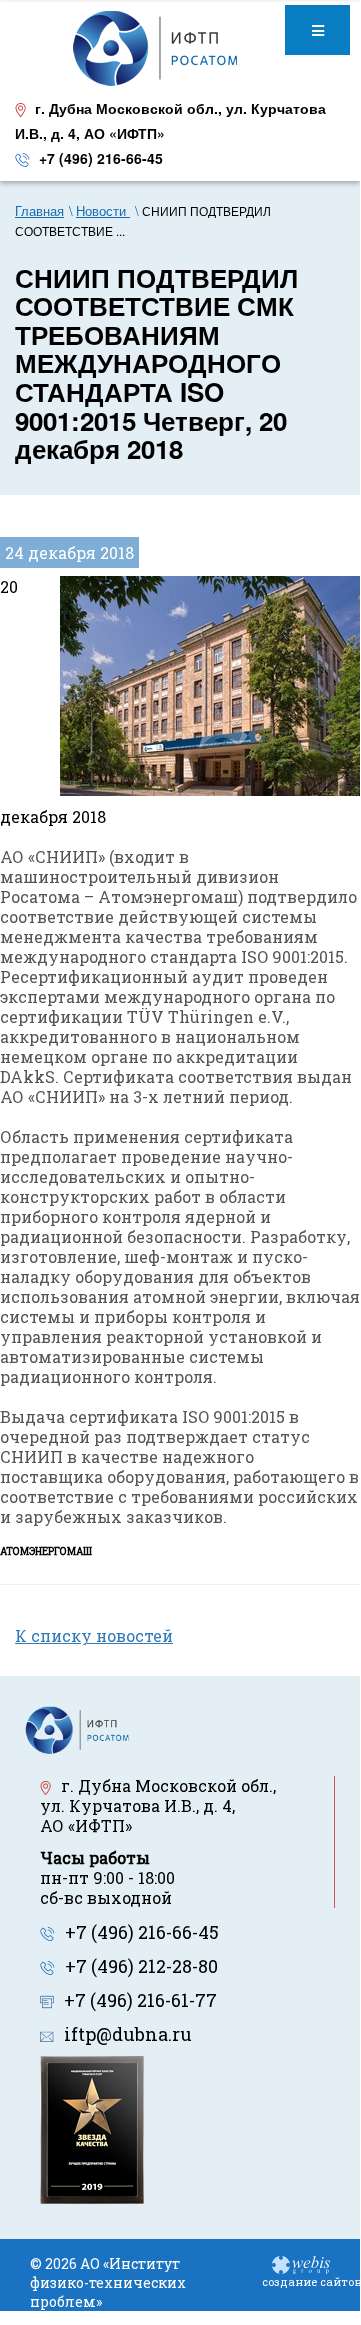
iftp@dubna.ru (128, 2034)
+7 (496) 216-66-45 (101, 158)
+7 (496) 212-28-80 (141, 1966)
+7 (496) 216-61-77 (140, 2000)
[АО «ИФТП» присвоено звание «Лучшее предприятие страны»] (92, 2128)
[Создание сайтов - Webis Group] (301, 2263)
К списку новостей (94, 1635)
